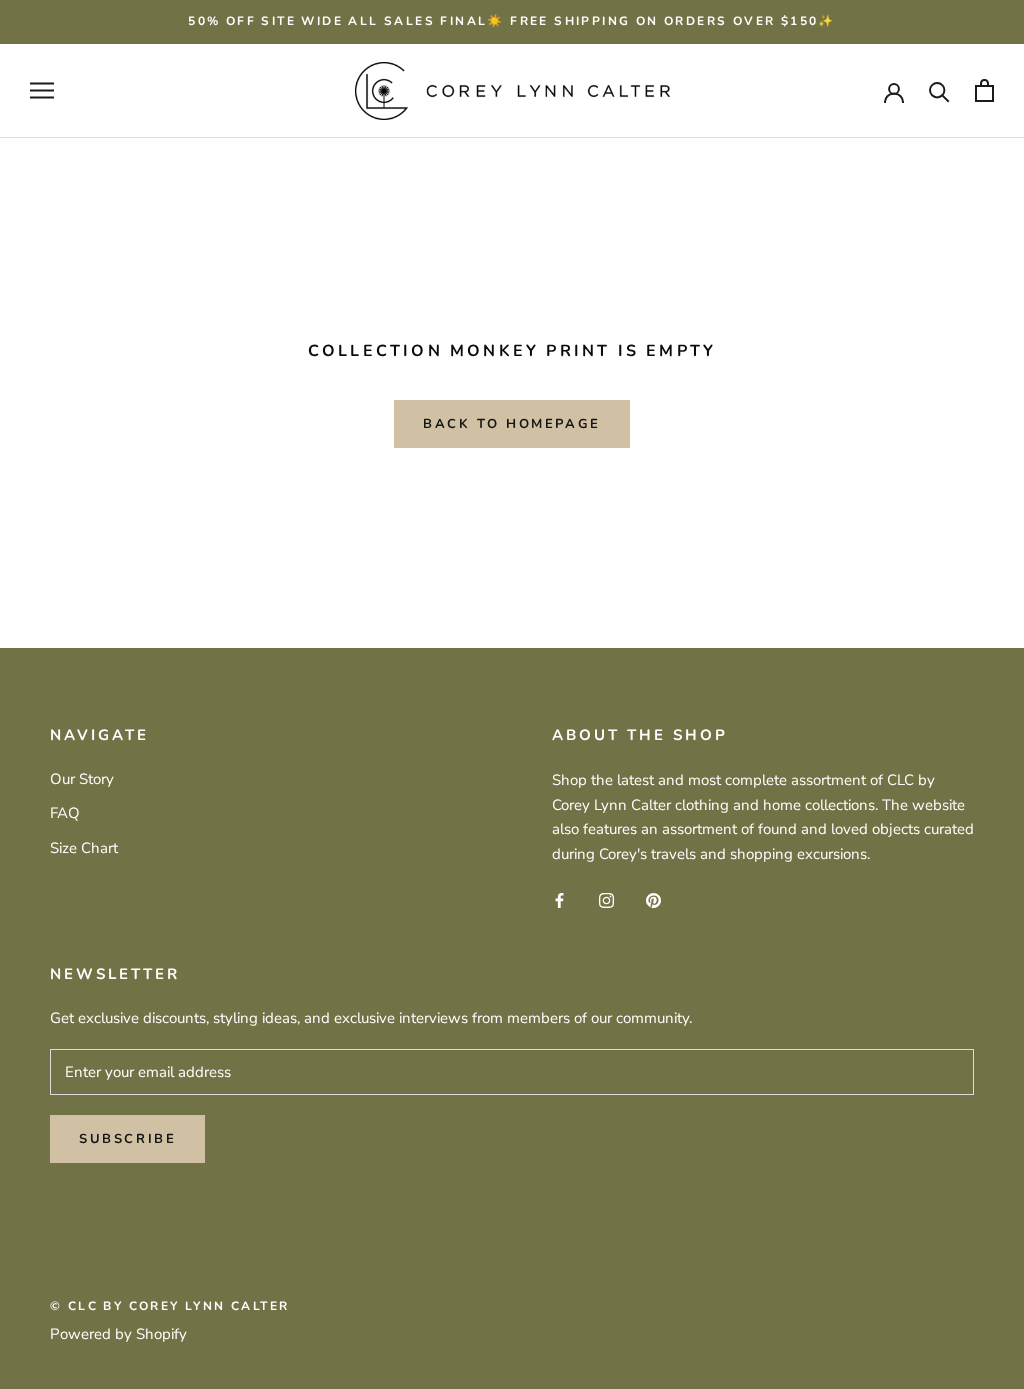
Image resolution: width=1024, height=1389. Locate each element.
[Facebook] (559, 899)
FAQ (65, 813)
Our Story (82, 779)
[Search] (939, 90)
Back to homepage (512, 424)
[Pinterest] (653, 899)
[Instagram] (606, 899)
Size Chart (84, 848)
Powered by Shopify (118, 1334)
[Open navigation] (42, 90)
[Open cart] (984, 90)
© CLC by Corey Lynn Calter (169, 1306)
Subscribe (127, 1139)
